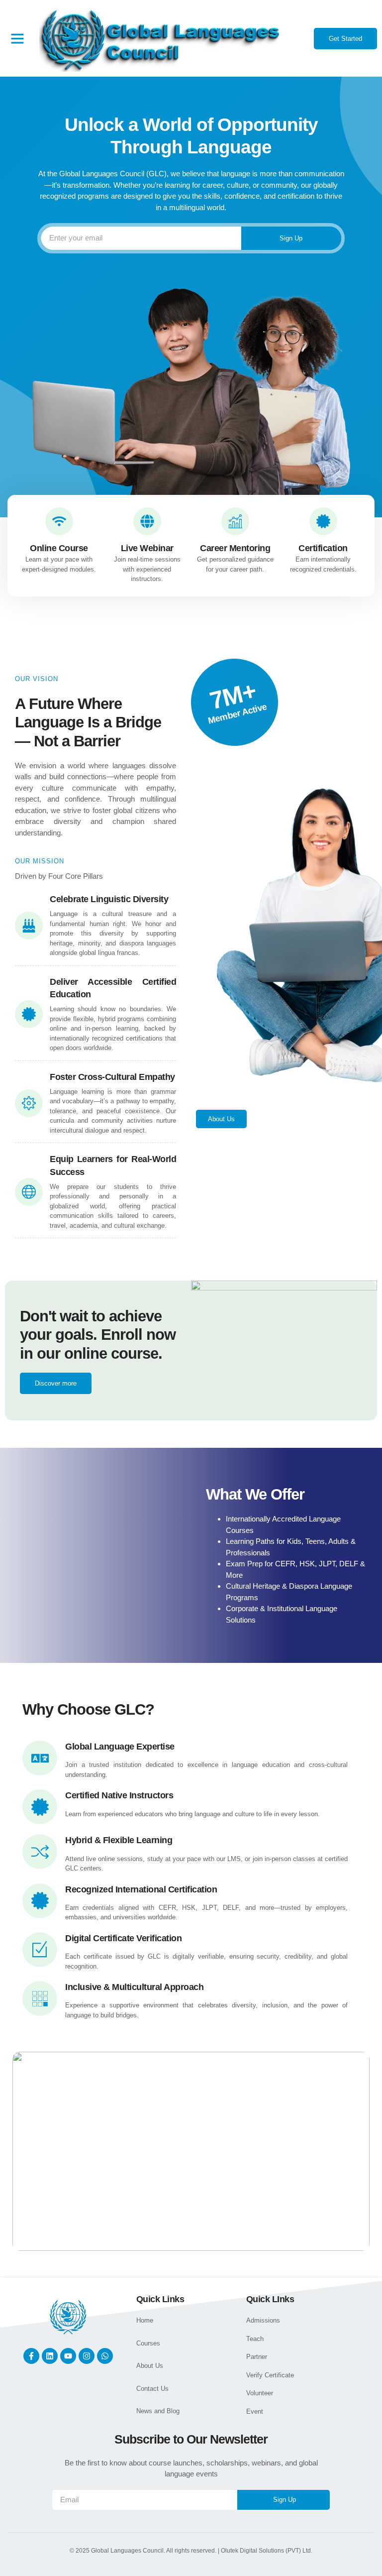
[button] (17, 38)
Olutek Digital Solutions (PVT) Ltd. (267, 2551)
